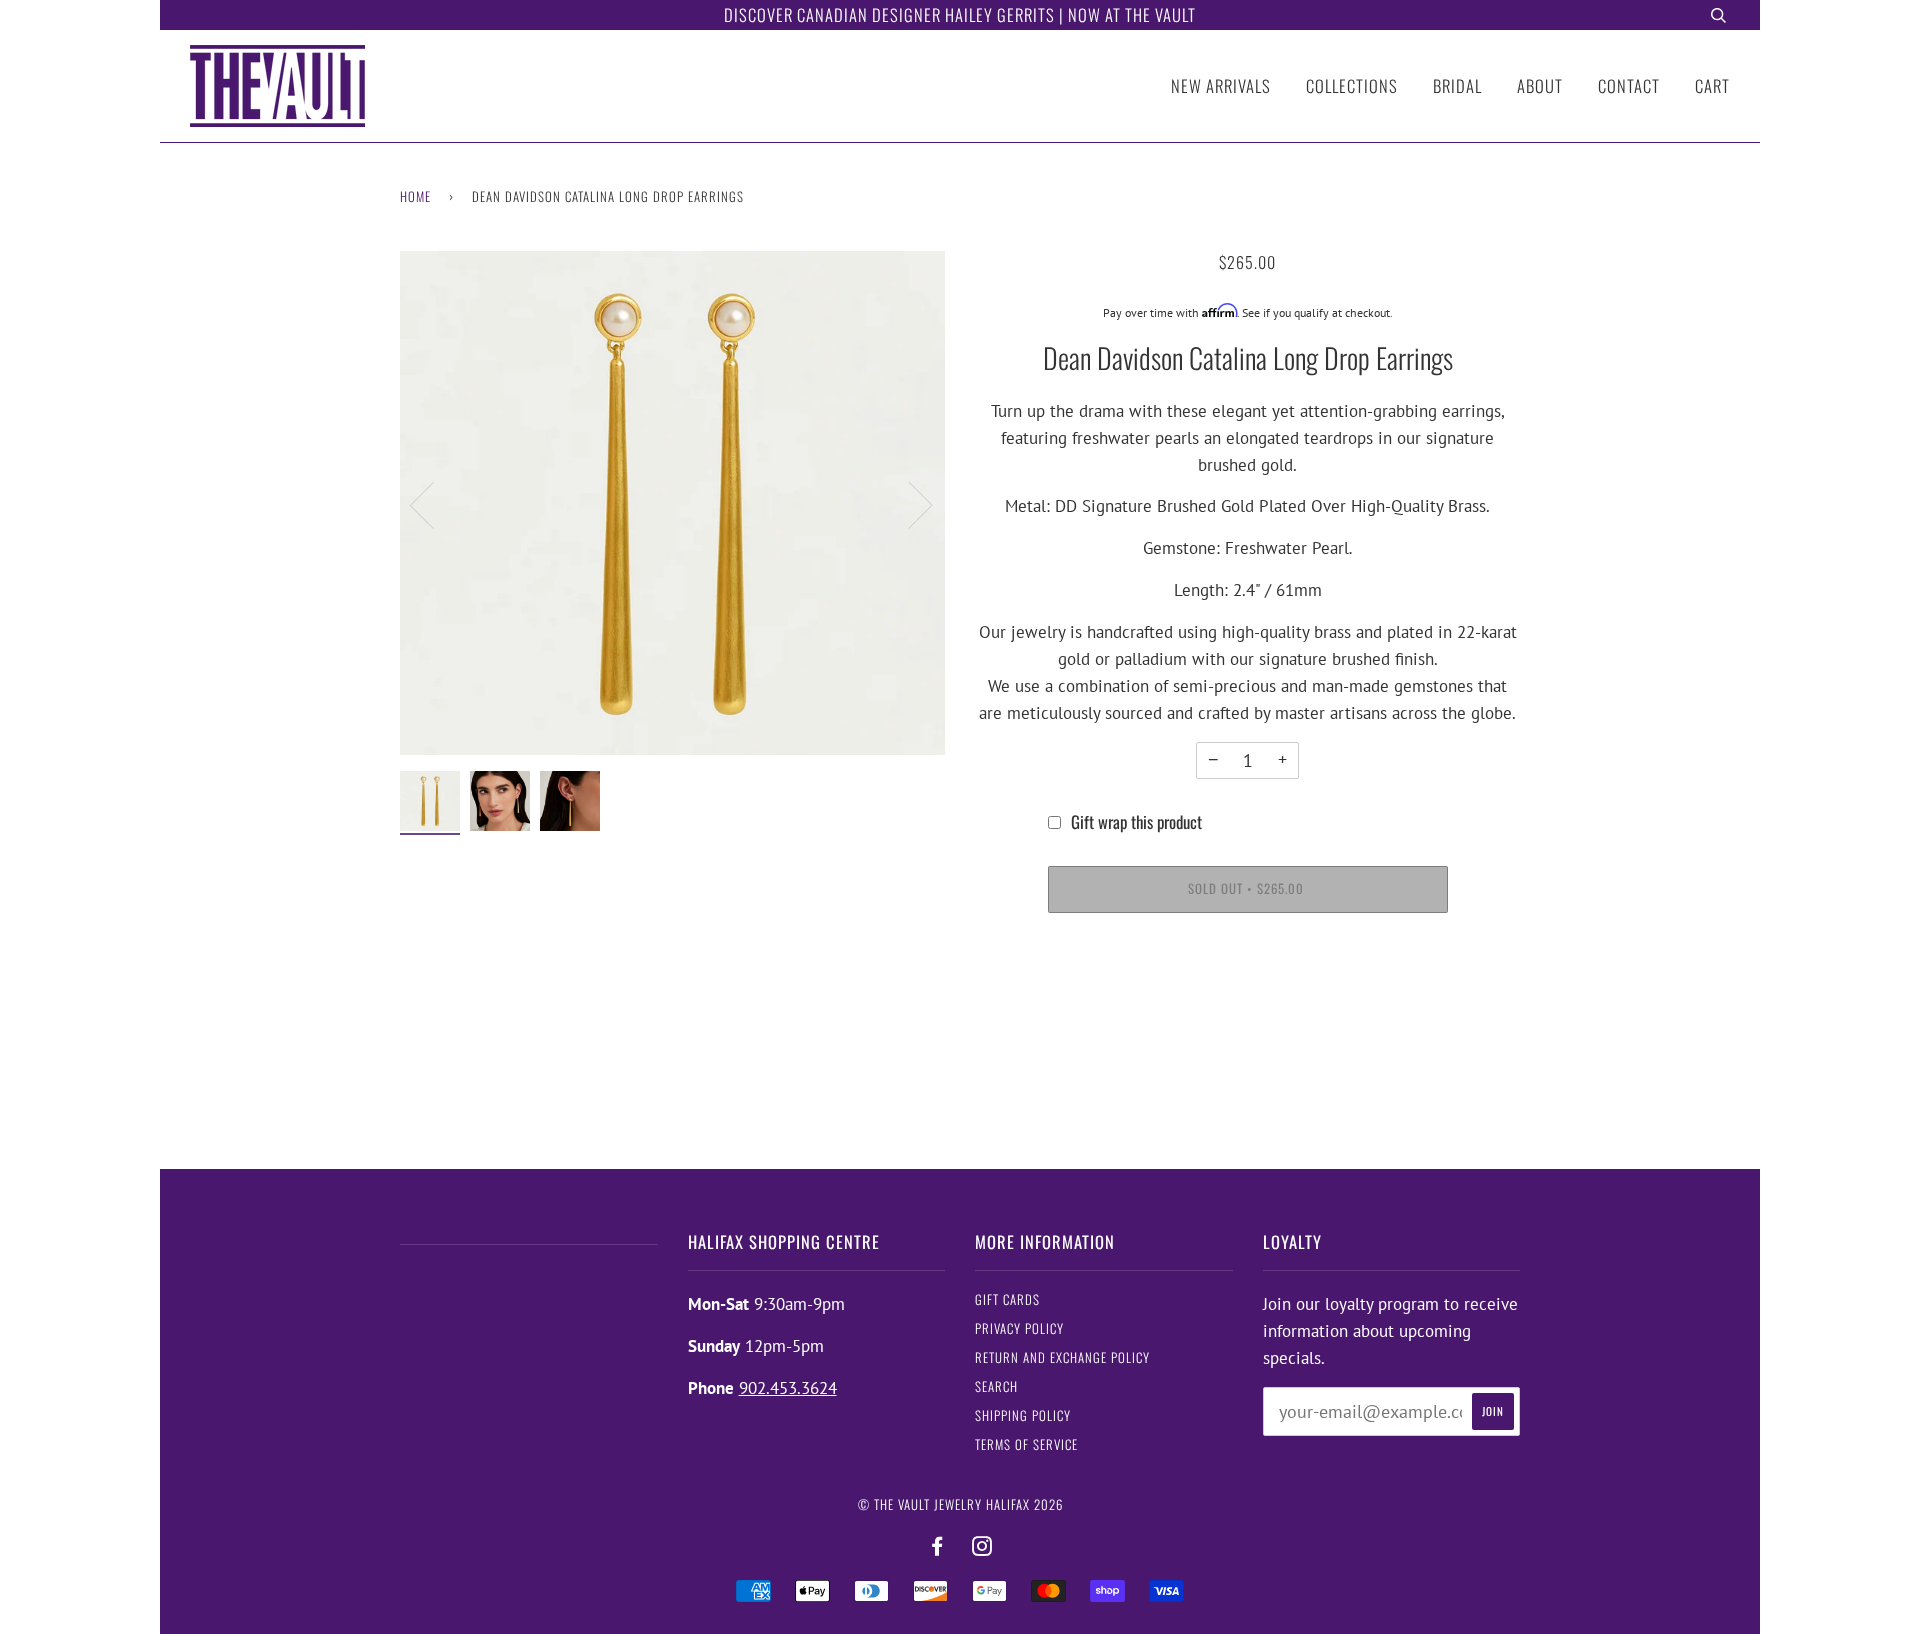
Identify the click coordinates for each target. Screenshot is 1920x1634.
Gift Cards (1007, 1299)
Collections (1352, 85)
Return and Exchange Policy (1062, 1357)
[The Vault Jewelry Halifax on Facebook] (937, 1546)
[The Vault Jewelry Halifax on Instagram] (982, 1546)
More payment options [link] (1247, 1003)
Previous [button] (434, 504)
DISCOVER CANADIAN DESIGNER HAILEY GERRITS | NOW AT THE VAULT (960, 14)
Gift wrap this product (1136, 821)
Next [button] (908, 504)
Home (415, 196)
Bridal (1457, 85)
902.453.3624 (788, 1388)
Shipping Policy (1023, 1415)
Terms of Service (1026, 1444)
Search (996, 1386)
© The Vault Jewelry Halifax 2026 (960, 1504)
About (1540, 85)
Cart (1712, 85)
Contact (1629, 85)
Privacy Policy (1019, 1328)
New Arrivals (1221, 85)
